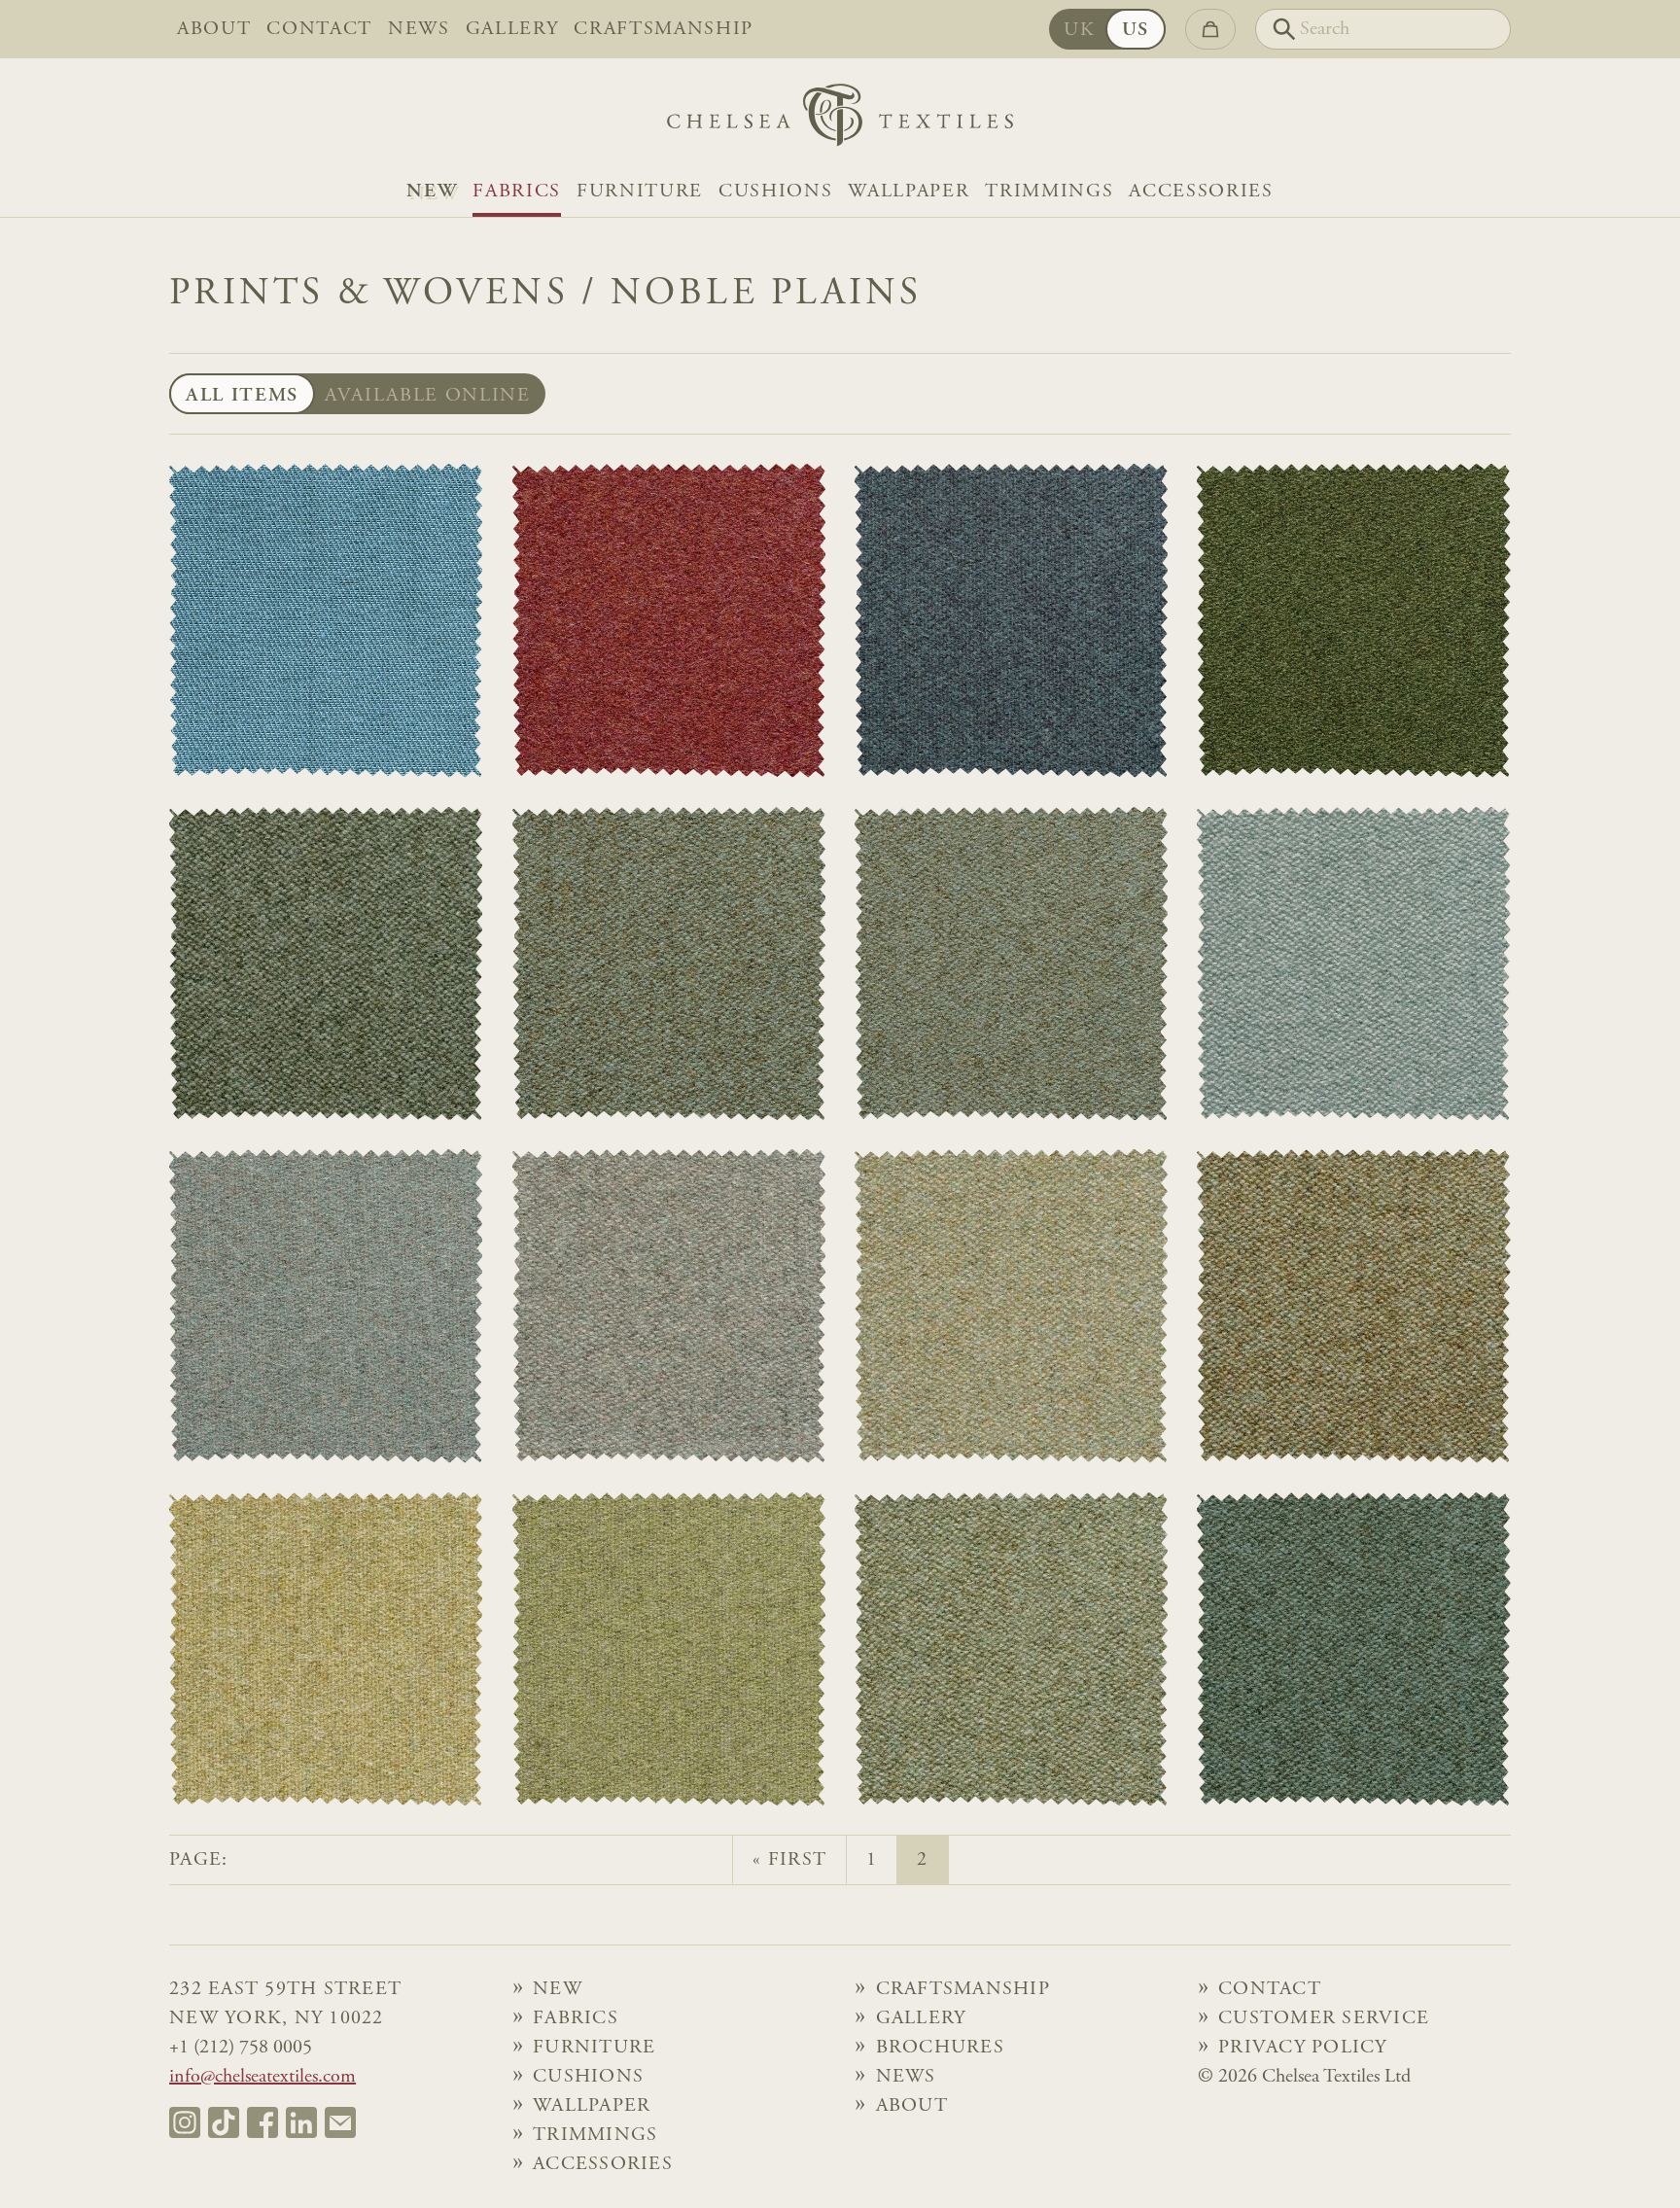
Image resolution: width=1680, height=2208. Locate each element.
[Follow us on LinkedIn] (301, 2122)
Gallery (512, 29)
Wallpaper (909, 192)
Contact (319, 29)
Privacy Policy (1303, 2048)
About (214, 29)
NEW (432, 192)
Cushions (775, 192)
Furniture (640, 192)
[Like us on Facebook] (262, 2122)
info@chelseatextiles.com (262, 2077)
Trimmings (1049, 192)
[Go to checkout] (1210, 29)
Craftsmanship (664, 29)
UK (1079, 30)
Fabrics (517, 192)
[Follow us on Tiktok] (224, 2122)
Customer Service (1324, 2018)
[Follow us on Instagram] (185, 2122)
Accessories (1201, 192)
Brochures (940, 2048)
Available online (428, 396)
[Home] (840, 120)
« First (789, 1860)
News (419, 29)
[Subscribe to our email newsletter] (340, 2122)
